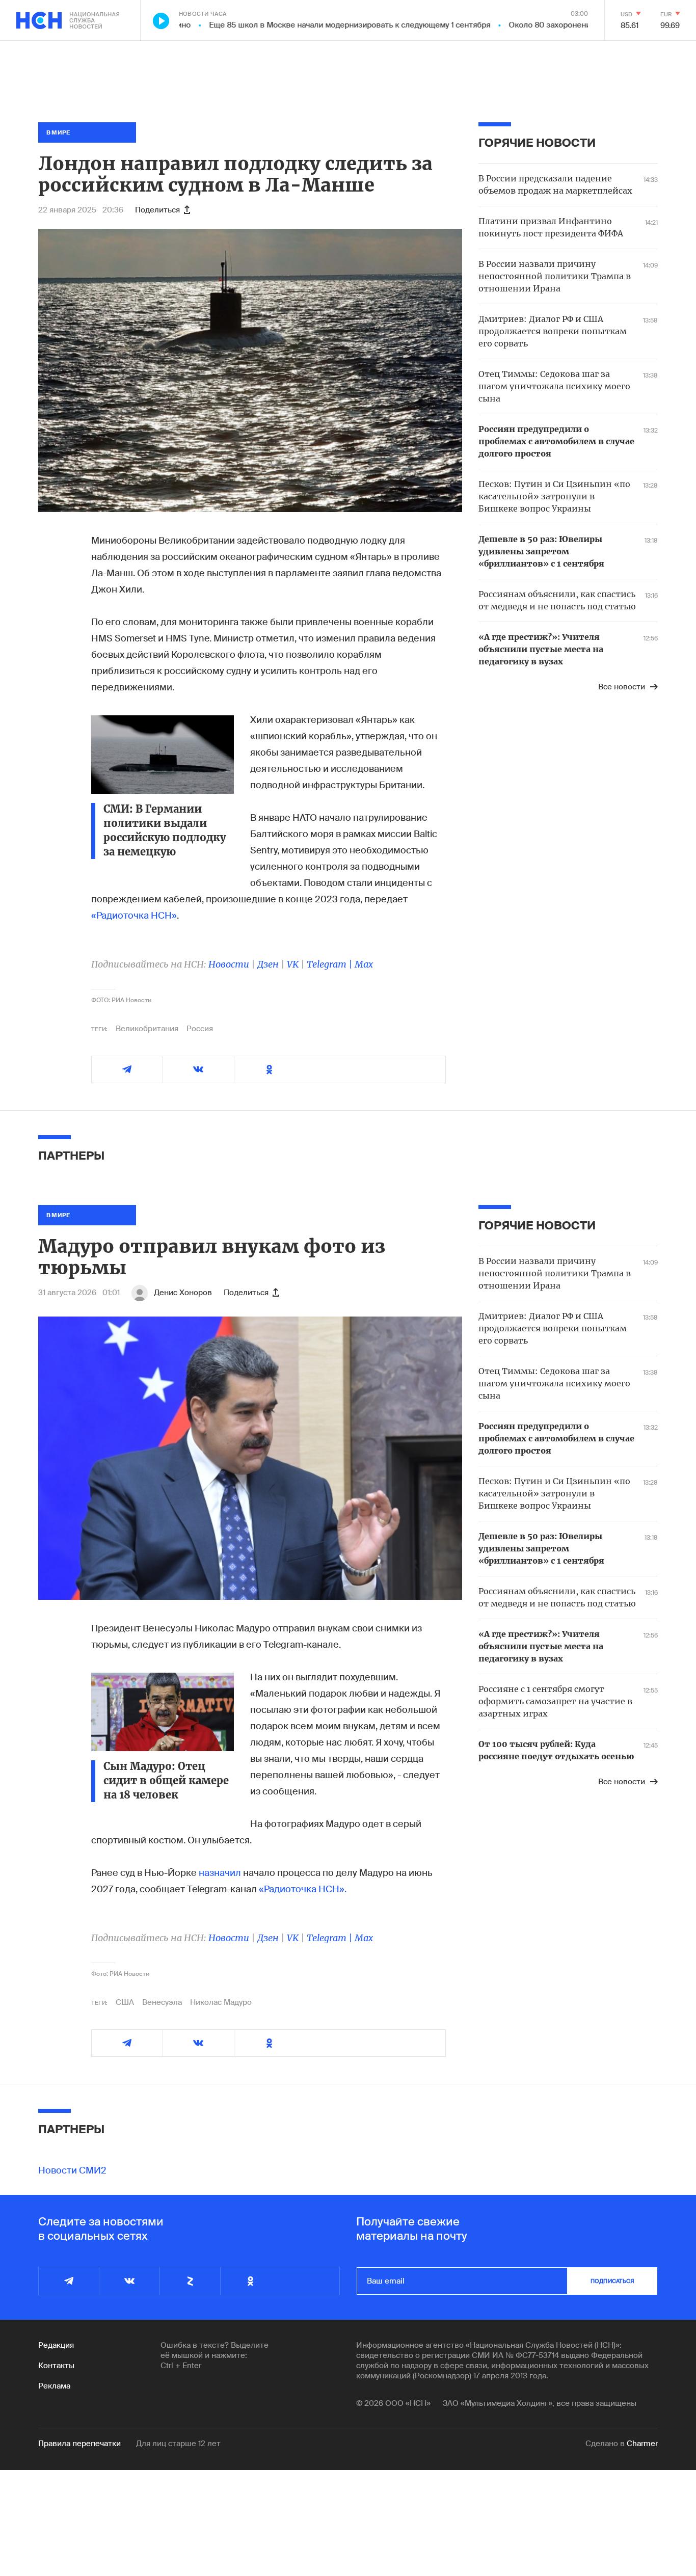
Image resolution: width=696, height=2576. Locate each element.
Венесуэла (162, 2002)
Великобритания (147, 1029)
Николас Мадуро (221, 2002)
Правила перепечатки (79, 2444)
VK (293, 964)
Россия (200, 1029)
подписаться (612, 2281)
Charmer (642, 2444)
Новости (229, 964)
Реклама (54, 2386)
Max (364, 964)
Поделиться (157, 210)
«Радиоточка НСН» (134, 916)
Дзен (268, 964)
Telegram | (331, 964)
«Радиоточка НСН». (303, 1889)
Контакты (56, 2366)
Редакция (56, 2345)
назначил (220, 1873)
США (125, 2002)
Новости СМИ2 (72, 2170)
